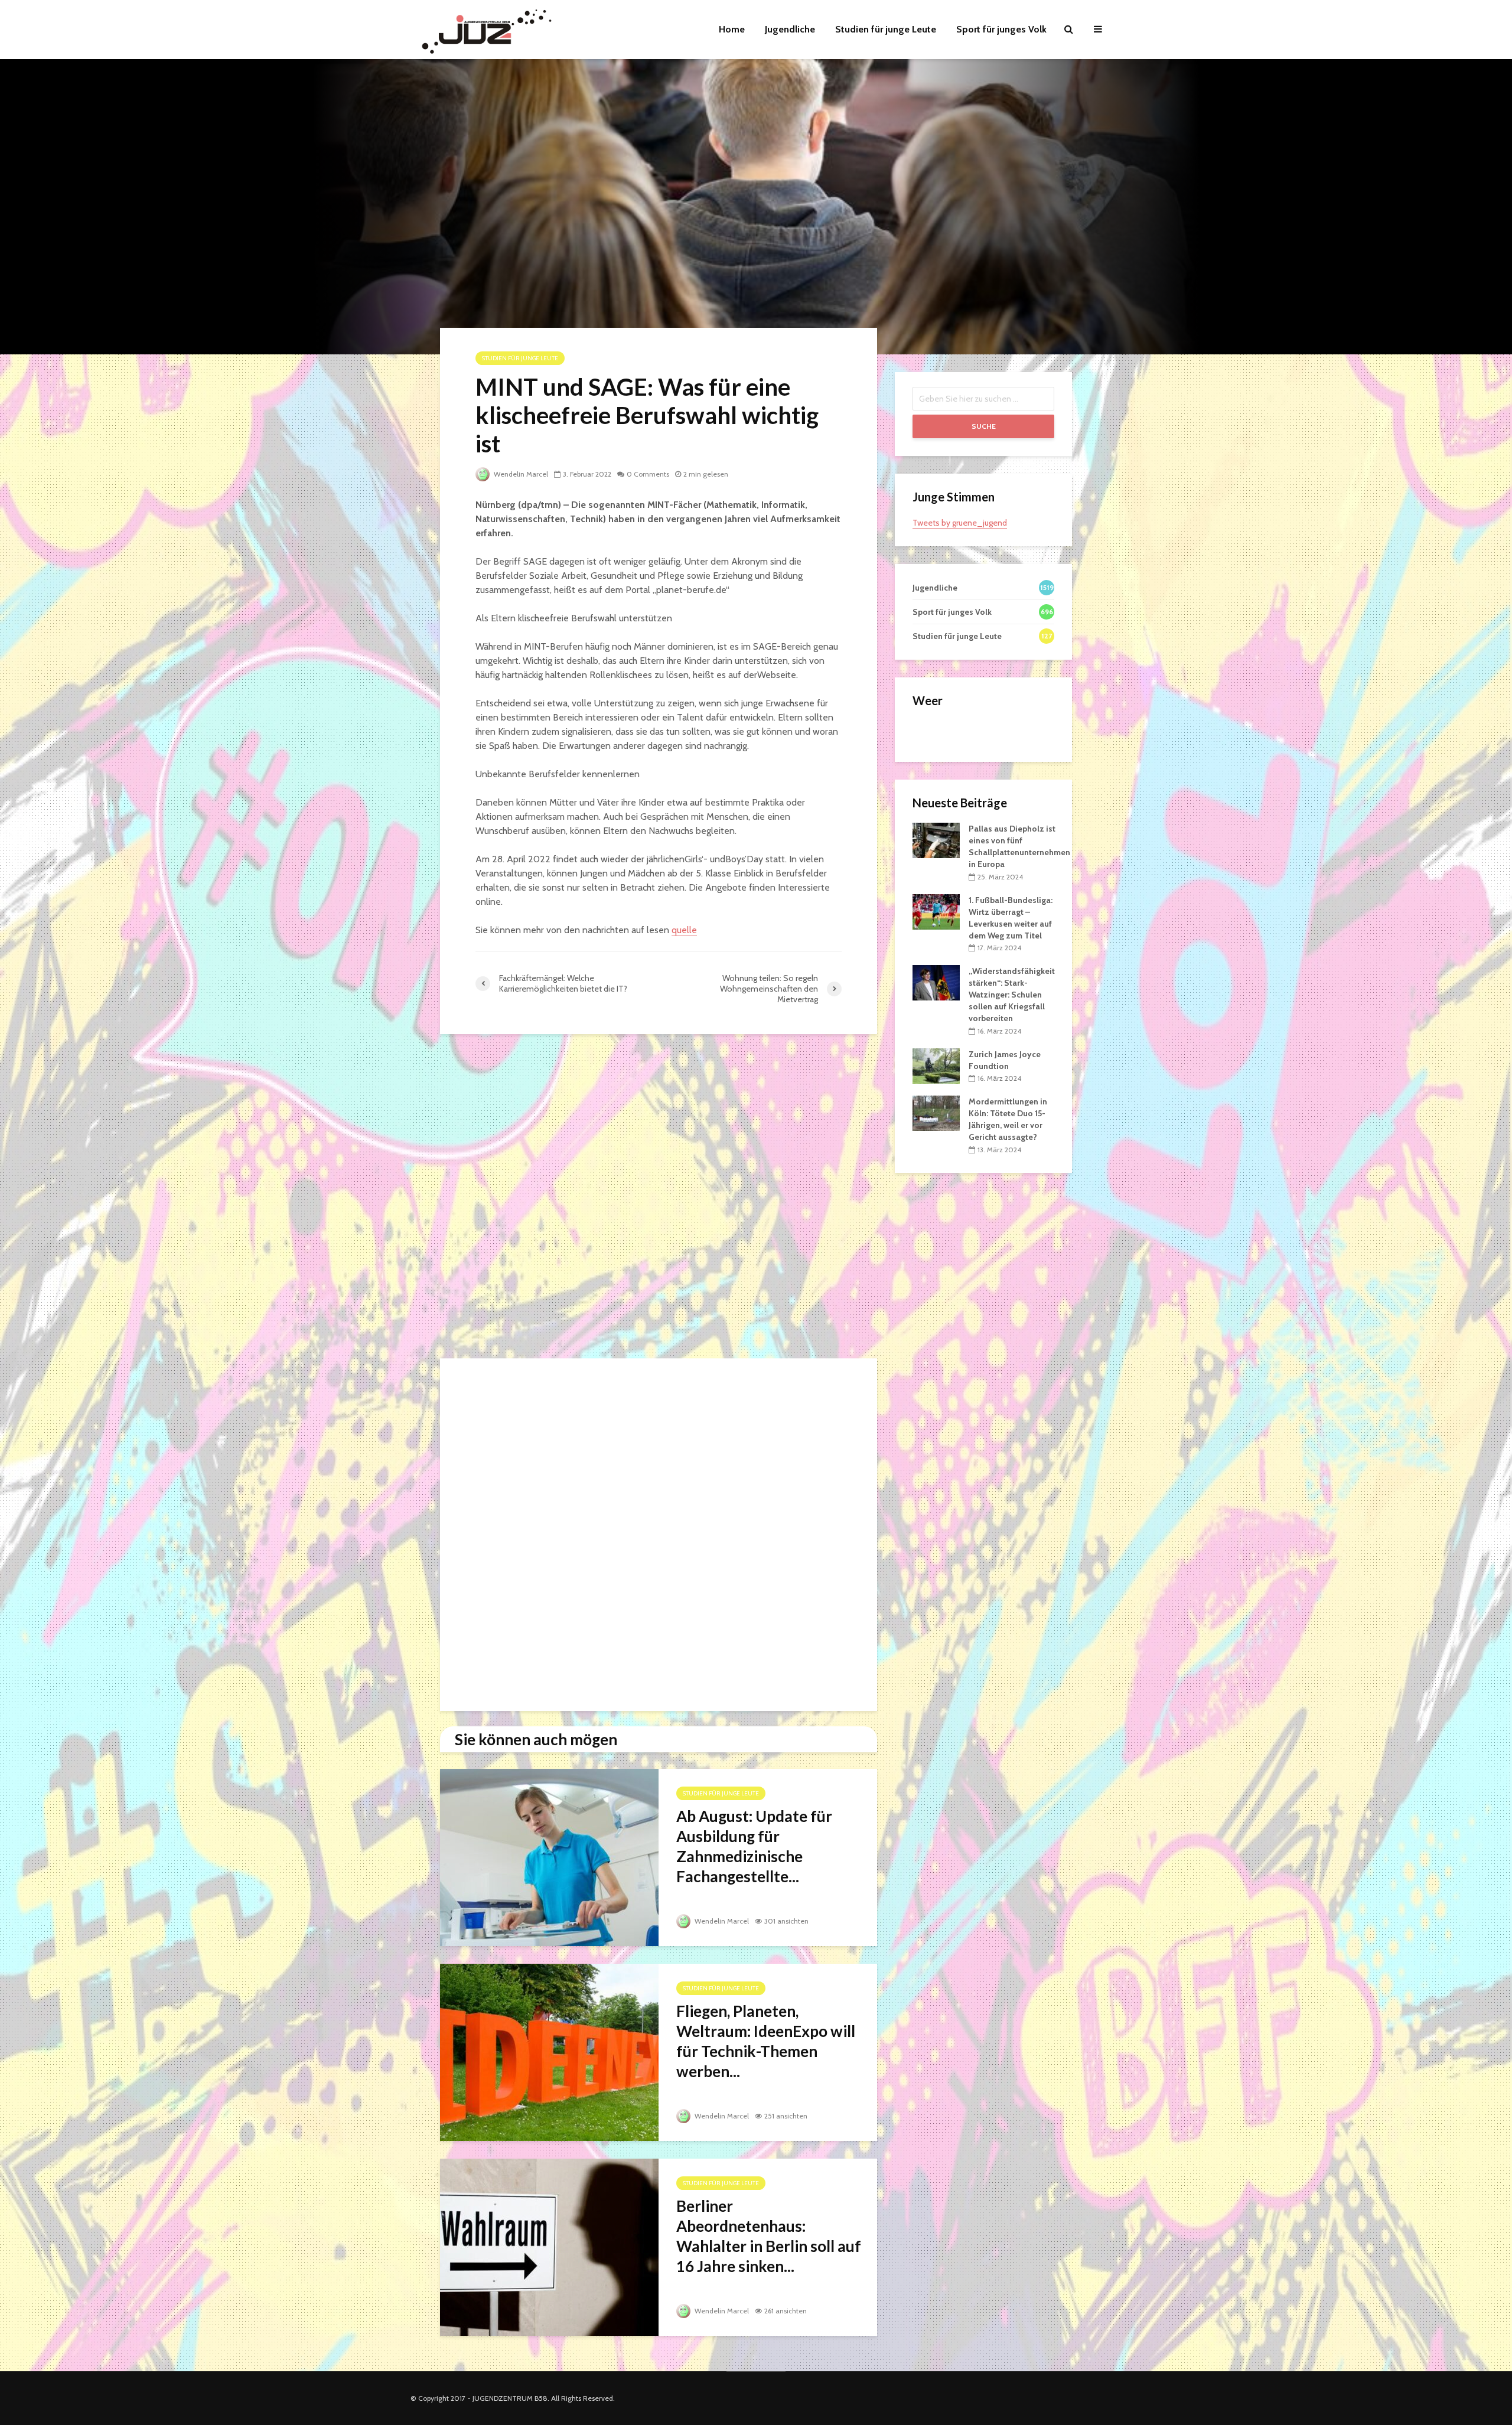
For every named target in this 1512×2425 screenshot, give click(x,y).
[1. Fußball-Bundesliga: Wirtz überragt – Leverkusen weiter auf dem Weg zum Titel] (936, 911)
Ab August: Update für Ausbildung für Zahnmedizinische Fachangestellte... (754, 1846)
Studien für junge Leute (886, 29)
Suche (984, 426)
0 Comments (648, 474)
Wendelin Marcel (520, 474)
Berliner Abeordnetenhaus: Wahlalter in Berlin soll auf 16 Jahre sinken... (769, 2236)
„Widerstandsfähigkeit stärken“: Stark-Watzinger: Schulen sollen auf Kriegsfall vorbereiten (1012, 995)
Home (732, 29)
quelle (684, 930)
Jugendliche (790, 29)
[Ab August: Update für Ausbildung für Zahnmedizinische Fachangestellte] (549, 1857)
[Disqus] (659, 1200)
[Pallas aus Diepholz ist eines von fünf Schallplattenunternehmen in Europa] (936, 840)
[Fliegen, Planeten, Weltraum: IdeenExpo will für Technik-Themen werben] (549, 2051)
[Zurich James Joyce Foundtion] (936, 1065)
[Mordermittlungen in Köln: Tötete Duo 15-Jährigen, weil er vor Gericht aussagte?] (936, 1113)
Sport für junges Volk (1001, 29)
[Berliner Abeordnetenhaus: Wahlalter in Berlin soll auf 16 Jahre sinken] (549, 2246)
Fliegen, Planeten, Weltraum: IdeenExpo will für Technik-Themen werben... (766, 2041)
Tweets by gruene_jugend (960, 523)
